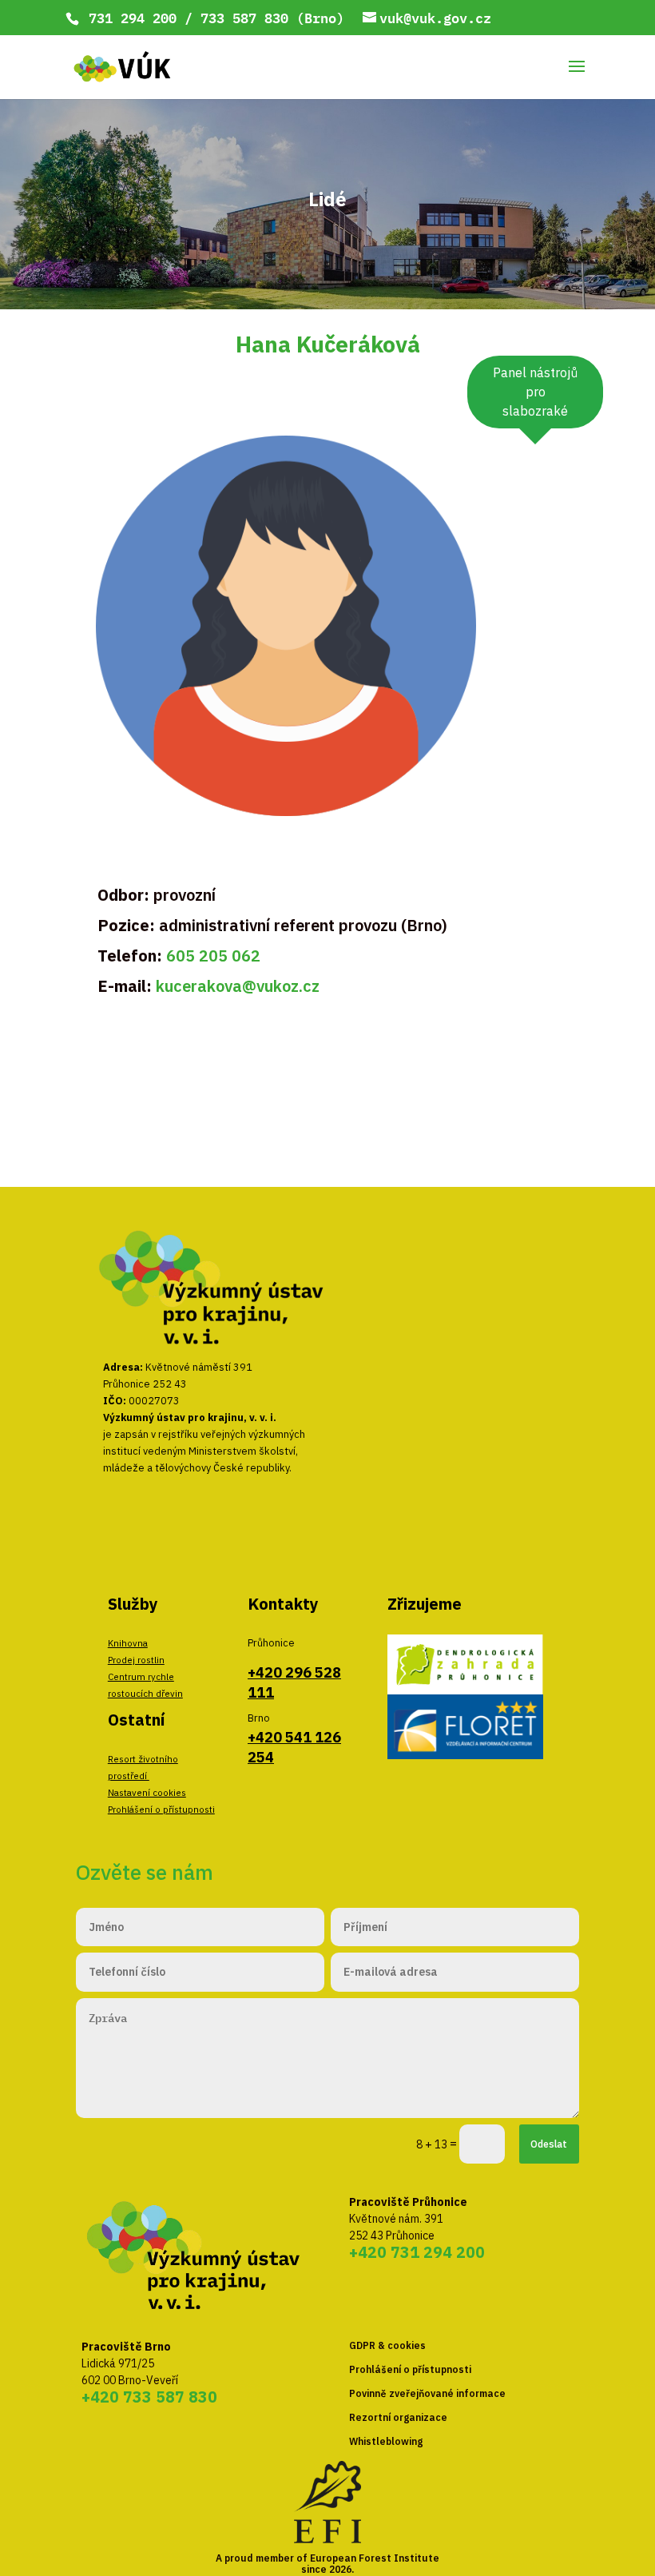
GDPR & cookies (387, 2345)
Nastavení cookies (147, 1792)
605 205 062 (213, 956)
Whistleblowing (386, 2441)
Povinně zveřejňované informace (427, 2393)
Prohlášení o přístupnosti (161, 1809)
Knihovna (128, 1643)
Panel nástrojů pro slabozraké (535, 392)
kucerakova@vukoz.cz (238, 986)
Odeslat (549, 2144)
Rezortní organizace (398, 2417)
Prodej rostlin (136, 1660)
